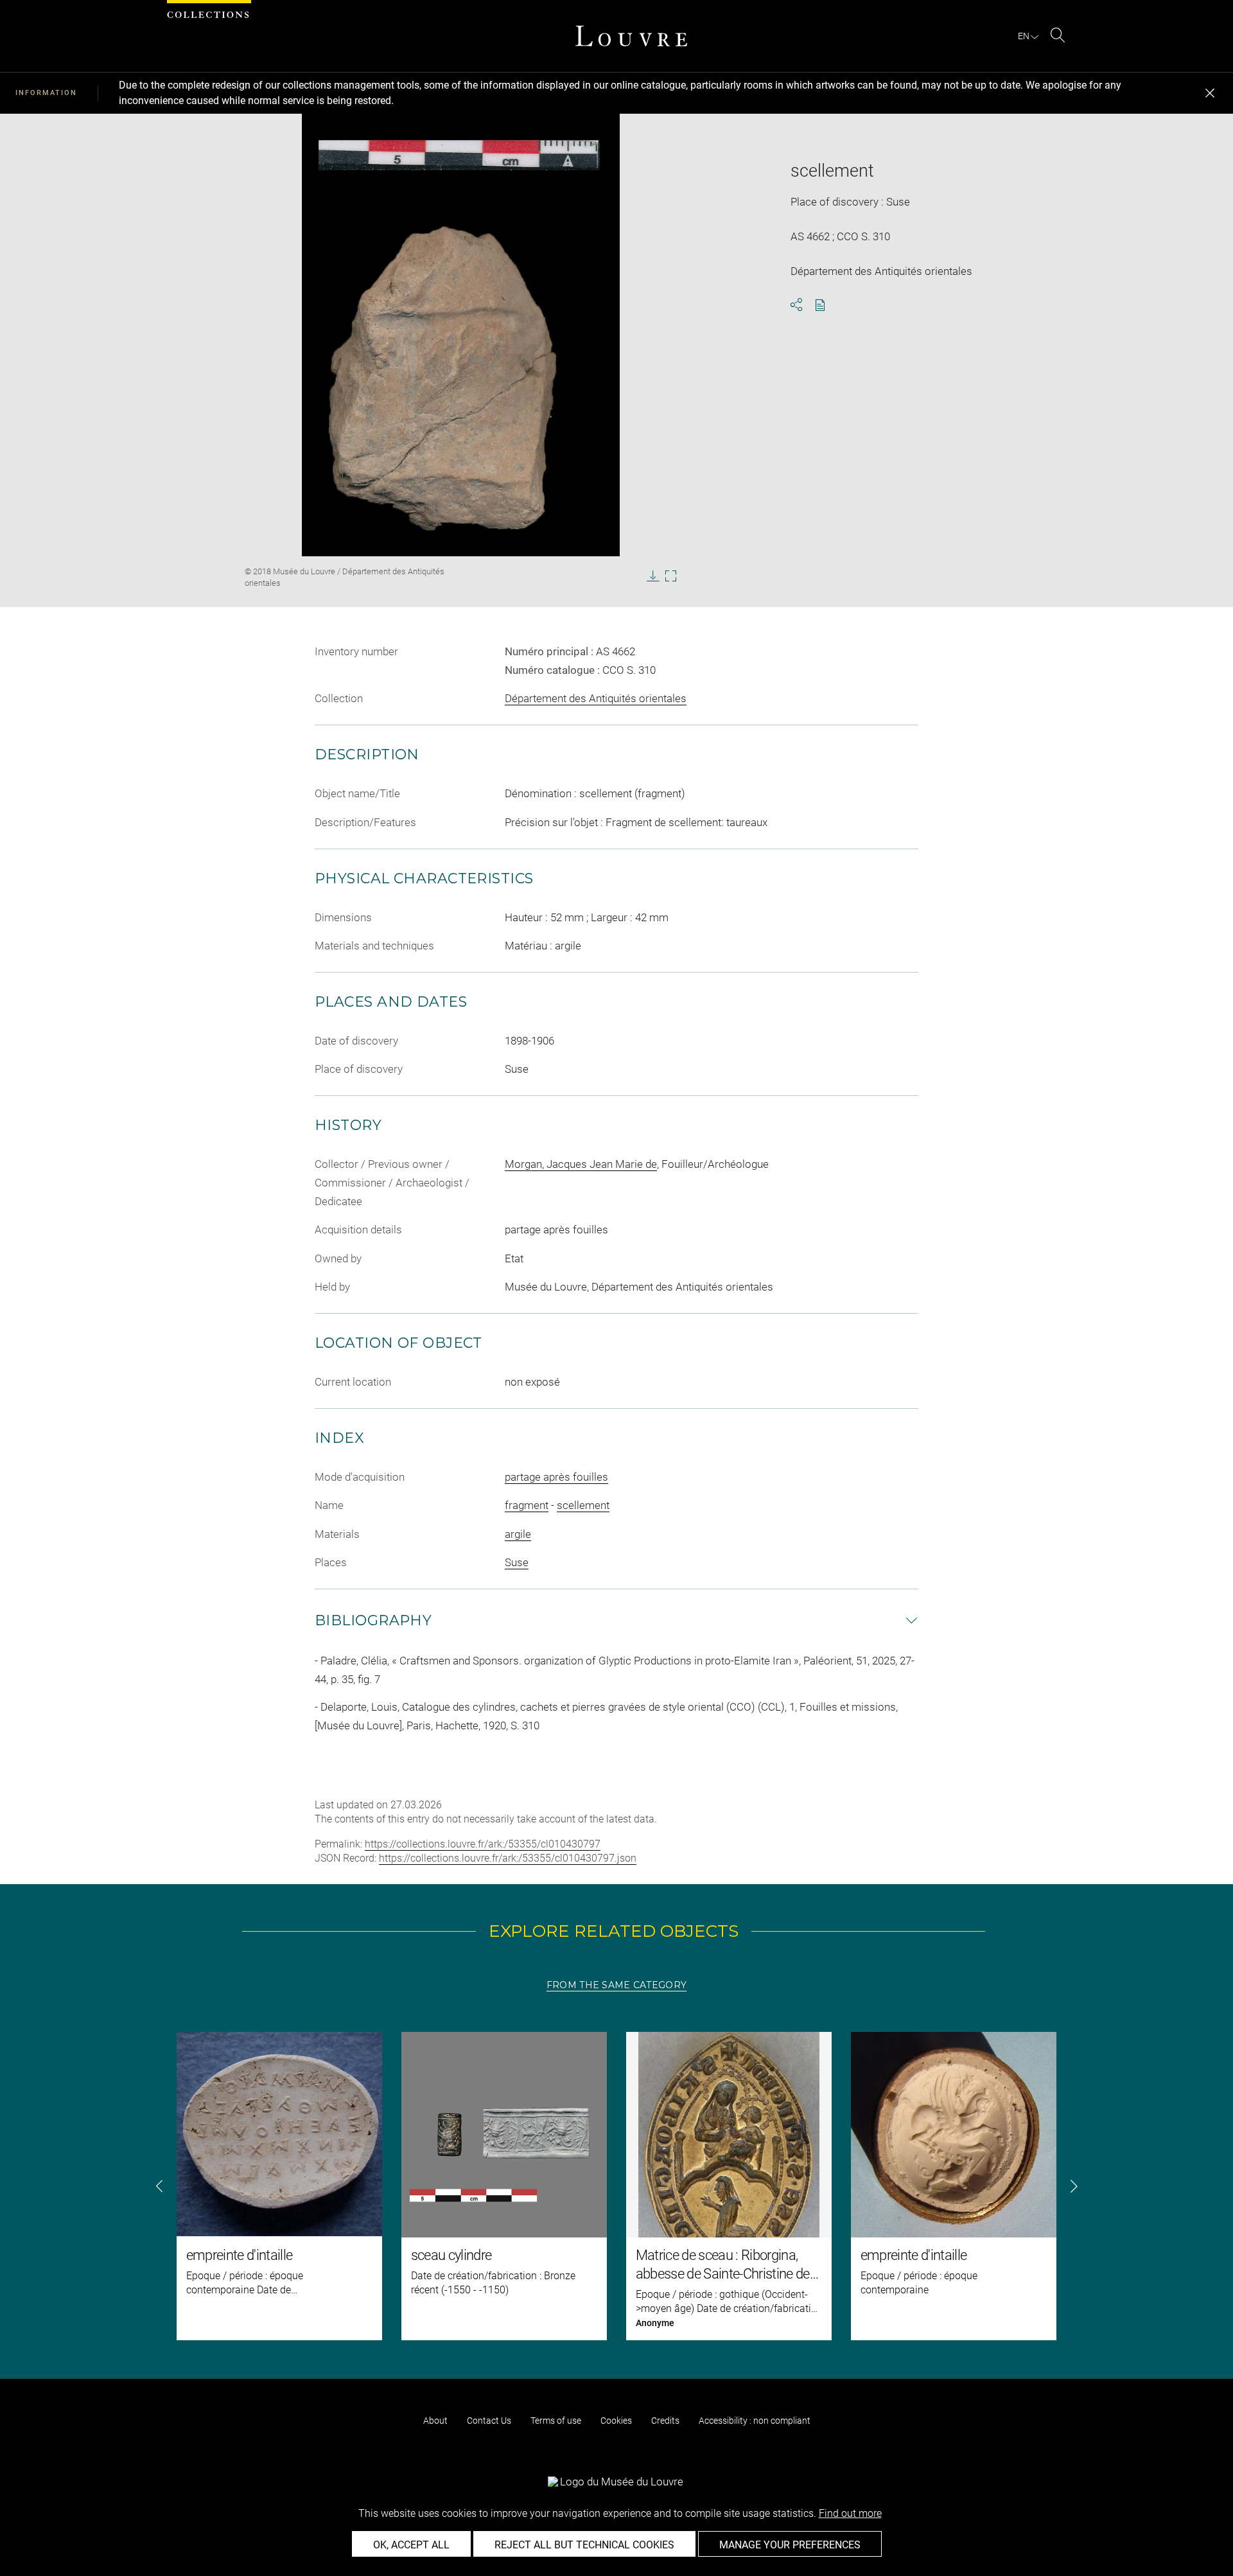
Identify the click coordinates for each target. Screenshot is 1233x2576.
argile (518, 1534)
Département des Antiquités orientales (596, 698)
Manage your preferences (790, 2545)
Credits (665, 2421)
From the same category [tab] (616, 1985)
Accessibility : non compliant (755, 2421)
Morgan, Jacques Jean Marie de (581, 1164)
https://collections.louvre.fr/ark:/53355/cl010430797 (483, 1844)
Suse (517, 1562)
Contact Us (489, 2421)
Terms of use (556, 2421)
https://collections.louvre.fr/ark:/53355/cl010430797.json (508, 1858)
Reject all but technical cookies (584, 2545)
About (435, 2421)
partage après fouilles (556, 1477)
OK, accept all (411, 2545)
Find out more (850, 2513)
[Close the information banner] (1210, 93)
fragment (527, 1505)
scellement (583, 1505)
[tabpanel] (616, 2186)
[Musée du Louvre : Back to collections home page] (631, 36)
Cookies (616, 2421)
